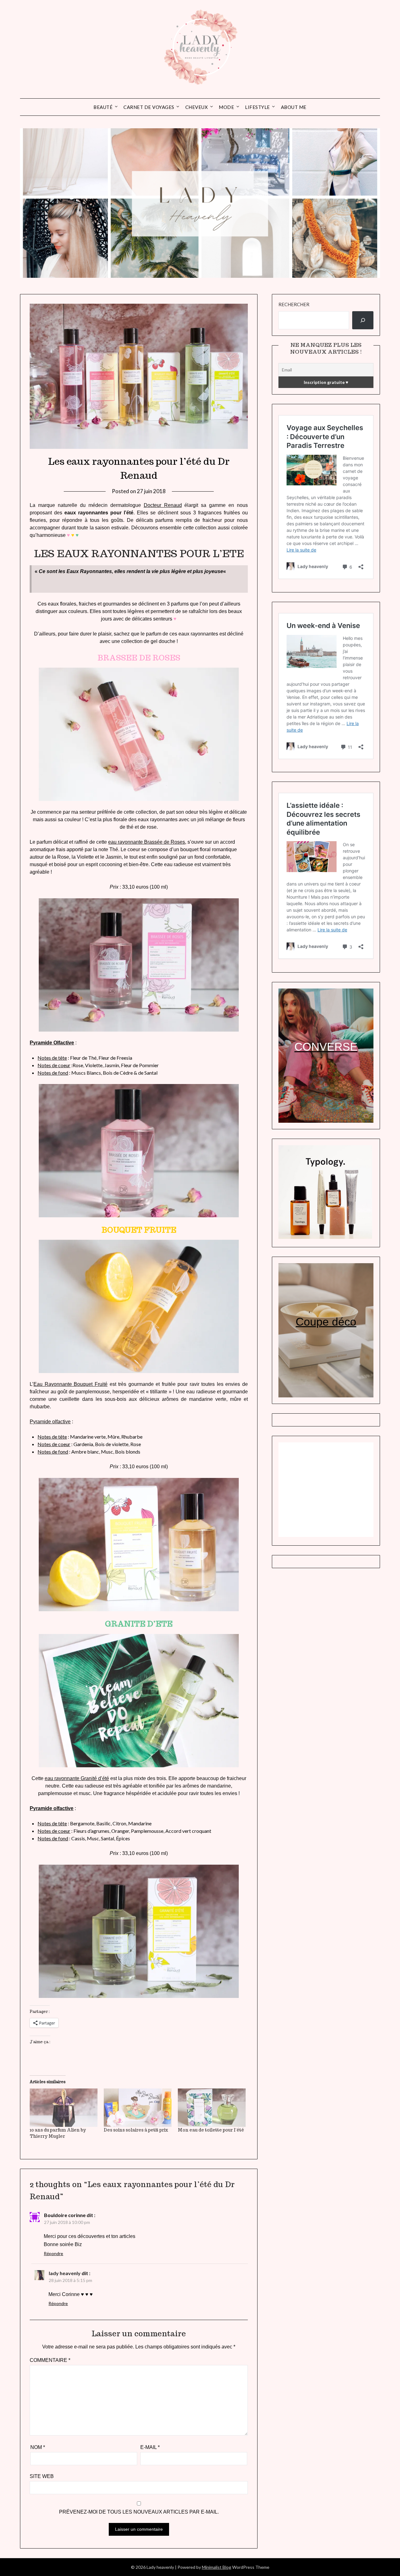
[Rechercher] (363, 320)
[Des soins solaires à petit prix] (138, 2108)
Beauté (103, 107)
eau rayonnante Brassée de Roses (147, 842)
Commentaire (50, 2360)
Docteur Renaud (163, 505)
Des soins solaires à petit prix (136, 2130)
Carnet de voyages (149, 107)
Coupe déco (326, 1322)
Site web (42, 2476)
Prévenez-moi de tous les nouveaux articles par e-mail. (139, 2512)
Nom (38, 2447)
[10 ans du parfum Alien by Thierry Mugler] (64, 2108)
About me (294, 107)
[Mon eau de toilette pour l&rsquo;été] (212, 2108)
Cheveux (197, 107)
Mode (226, 107)
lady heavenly (65, 2273)
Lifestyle (257, 107)
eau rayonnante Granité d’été (77, 1778)
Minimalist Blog (217, 2567)
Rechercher (294, 304)
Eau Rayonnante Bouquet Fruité (70, 1384)
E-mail (150, 2447)
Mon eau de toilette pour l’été (211, 2130)
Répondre (53, 2253)
